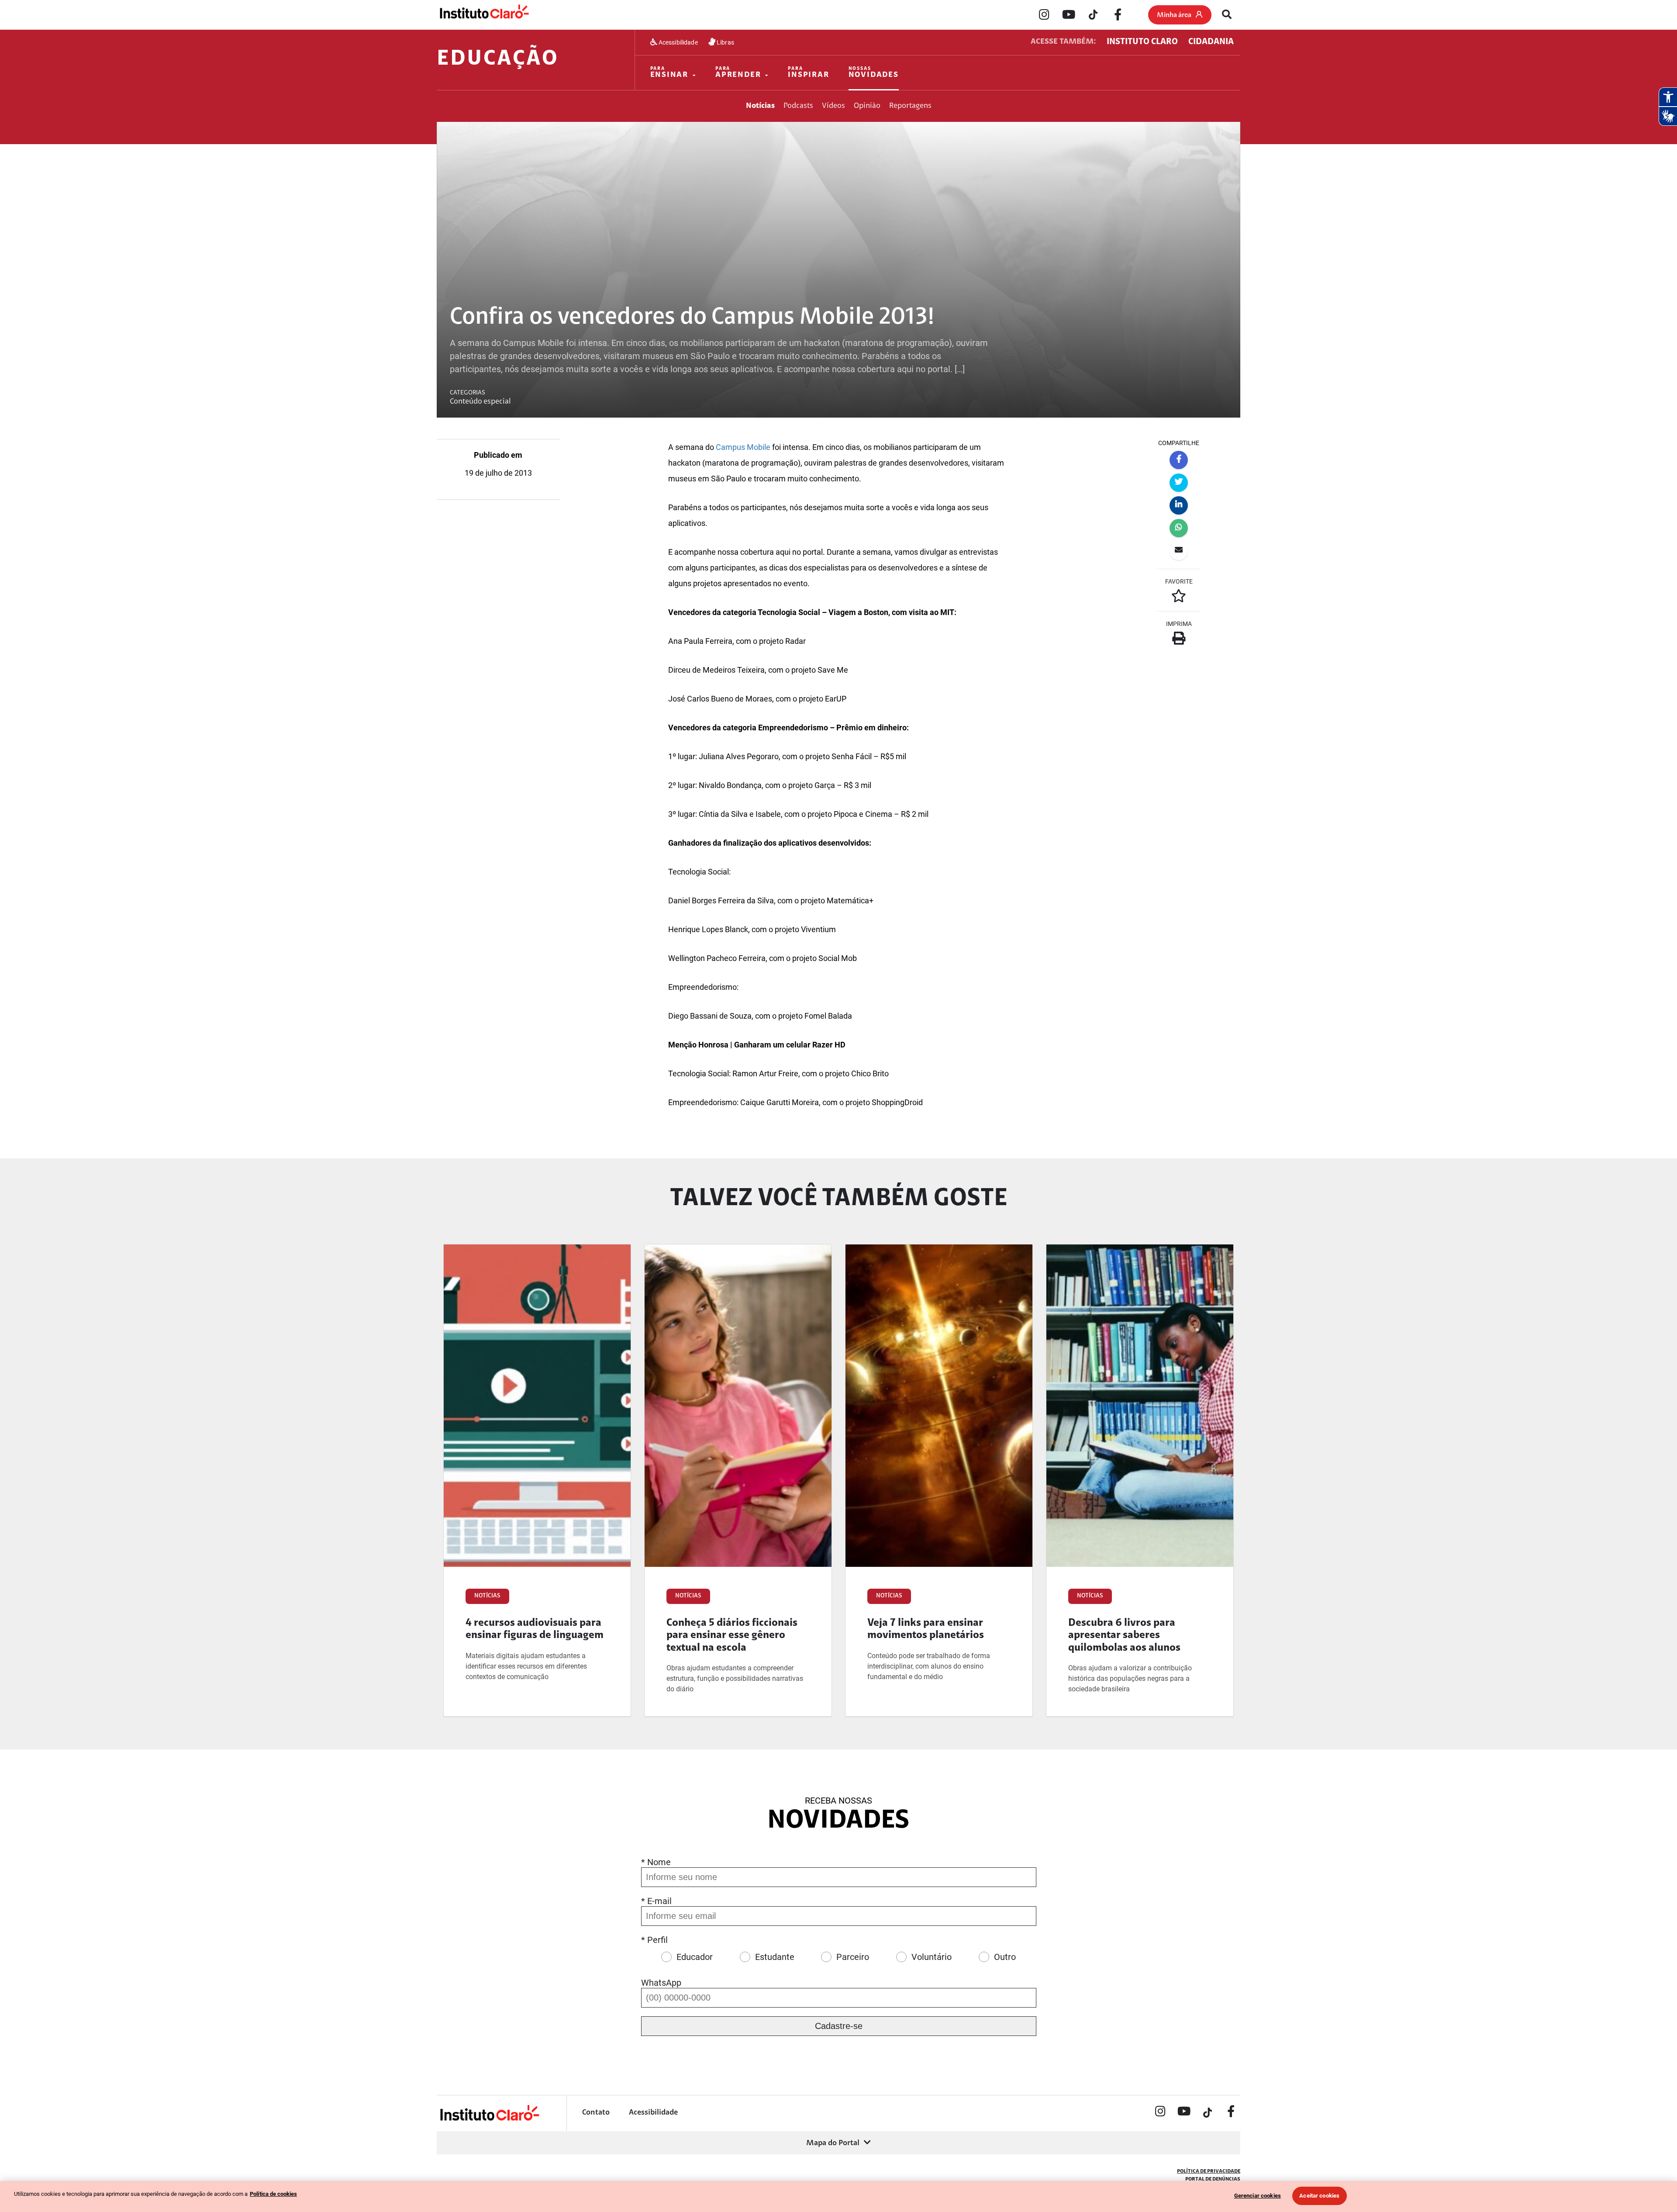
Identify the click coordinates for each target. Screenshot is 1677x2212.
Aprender (738, 73)
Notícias (760, 106)
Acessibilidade (678, 42)
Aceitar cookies (1319, 2196)
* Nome (656, 1862)
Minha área (1174, 15)
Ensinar (669, 73)
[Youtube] (1069, 15)
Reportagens (910, 106)
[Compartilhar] (1179, 460)
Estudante (775, 1957)
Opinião (867, 106)
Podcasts (798, 106)
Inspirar (808, 73)
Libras (725, 42)
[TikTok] (1093, 15)
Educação (498, 59)
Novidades (874, 73)
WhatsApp (661, 1983)
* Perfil (654, 1940)
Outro (1005, 1957)
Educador (695, 1957)
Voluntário (932, 1957)
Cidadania (1211, 42)
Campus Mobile (743, 447)
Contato (596, 2113)
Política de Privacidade (1209, 2171)
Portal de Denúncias (1213, 2179)
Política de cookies (273, 2194)
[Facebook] (1118, 15)
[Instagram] (1044, 15)
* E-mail (656, 1901)
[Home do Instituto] (484, 14)
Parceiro (853, 1957)
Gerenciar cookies (1258, 2196)
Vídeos (833, 106)
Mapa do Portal (833, 2143)
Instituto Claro (1142, 42)
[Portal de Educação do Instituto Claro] (489, 2120)
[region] (838, 2196)
